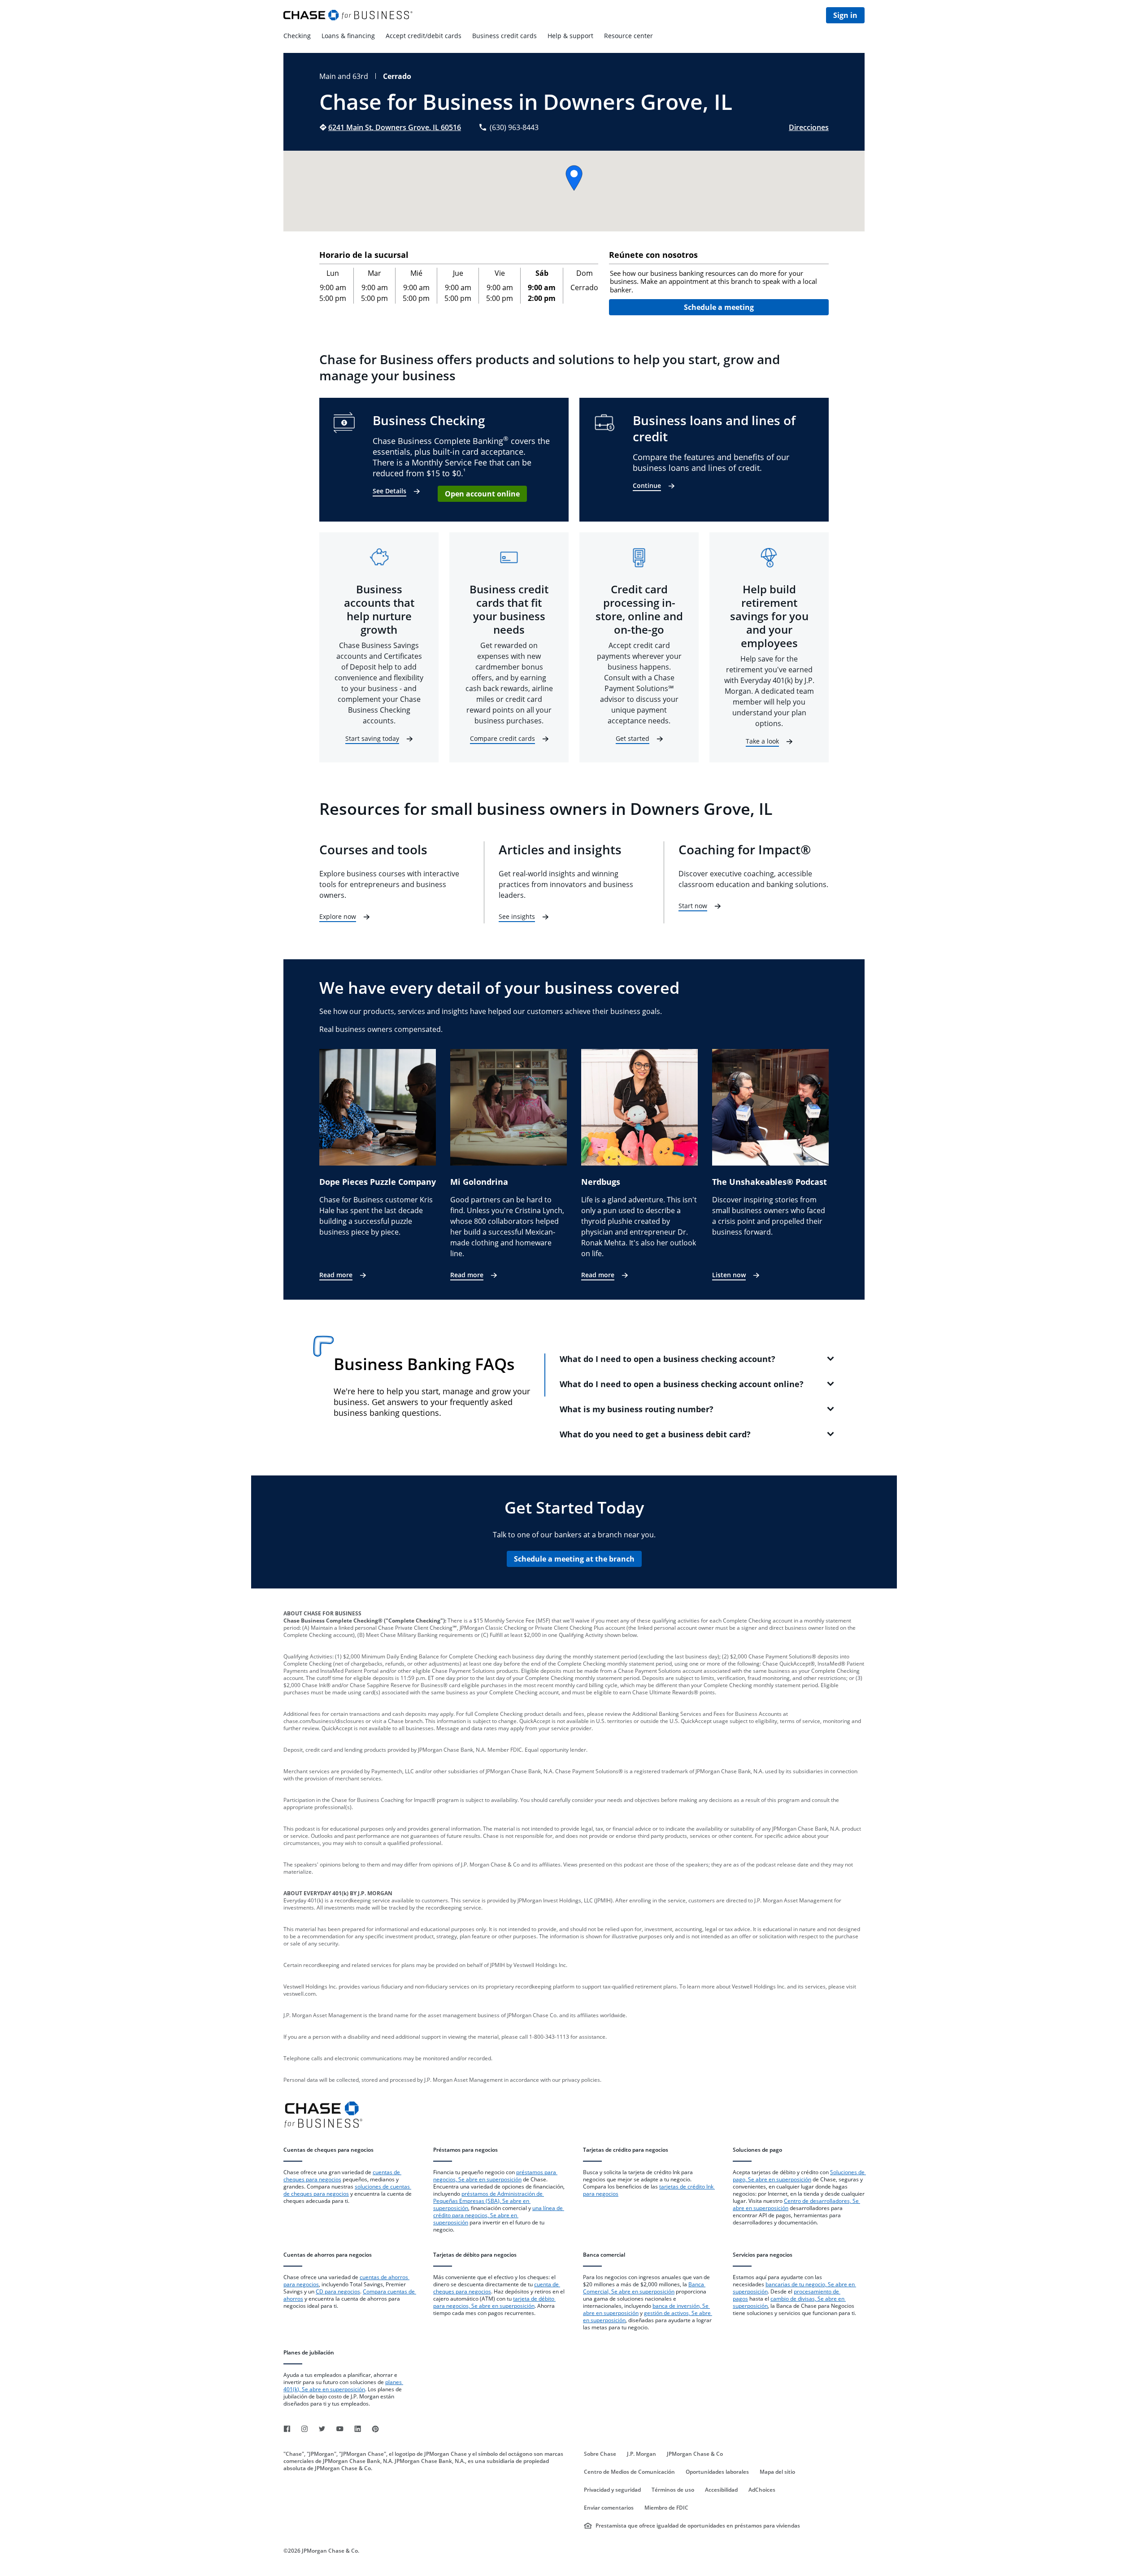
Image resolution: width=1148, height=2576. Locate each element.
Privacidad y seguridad (612, 2490)
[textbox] (719, 282)
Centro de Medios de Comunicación (629, 2472)
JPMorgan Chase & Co (695, 2454)
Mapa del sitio (777, 2472)
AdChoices (762, 2490)
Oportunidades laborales (717, 2472)
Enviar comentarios (609, 2508)
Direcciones (809, 127)
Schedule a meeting (719, 307)
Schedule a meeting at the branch (574, 1559)
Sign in (845, 15)
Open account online (482, 494)
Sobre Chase (600, 2454)
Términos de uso (673, 2490)
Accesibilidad (721, 2490)
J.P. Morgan (641, 2454)
